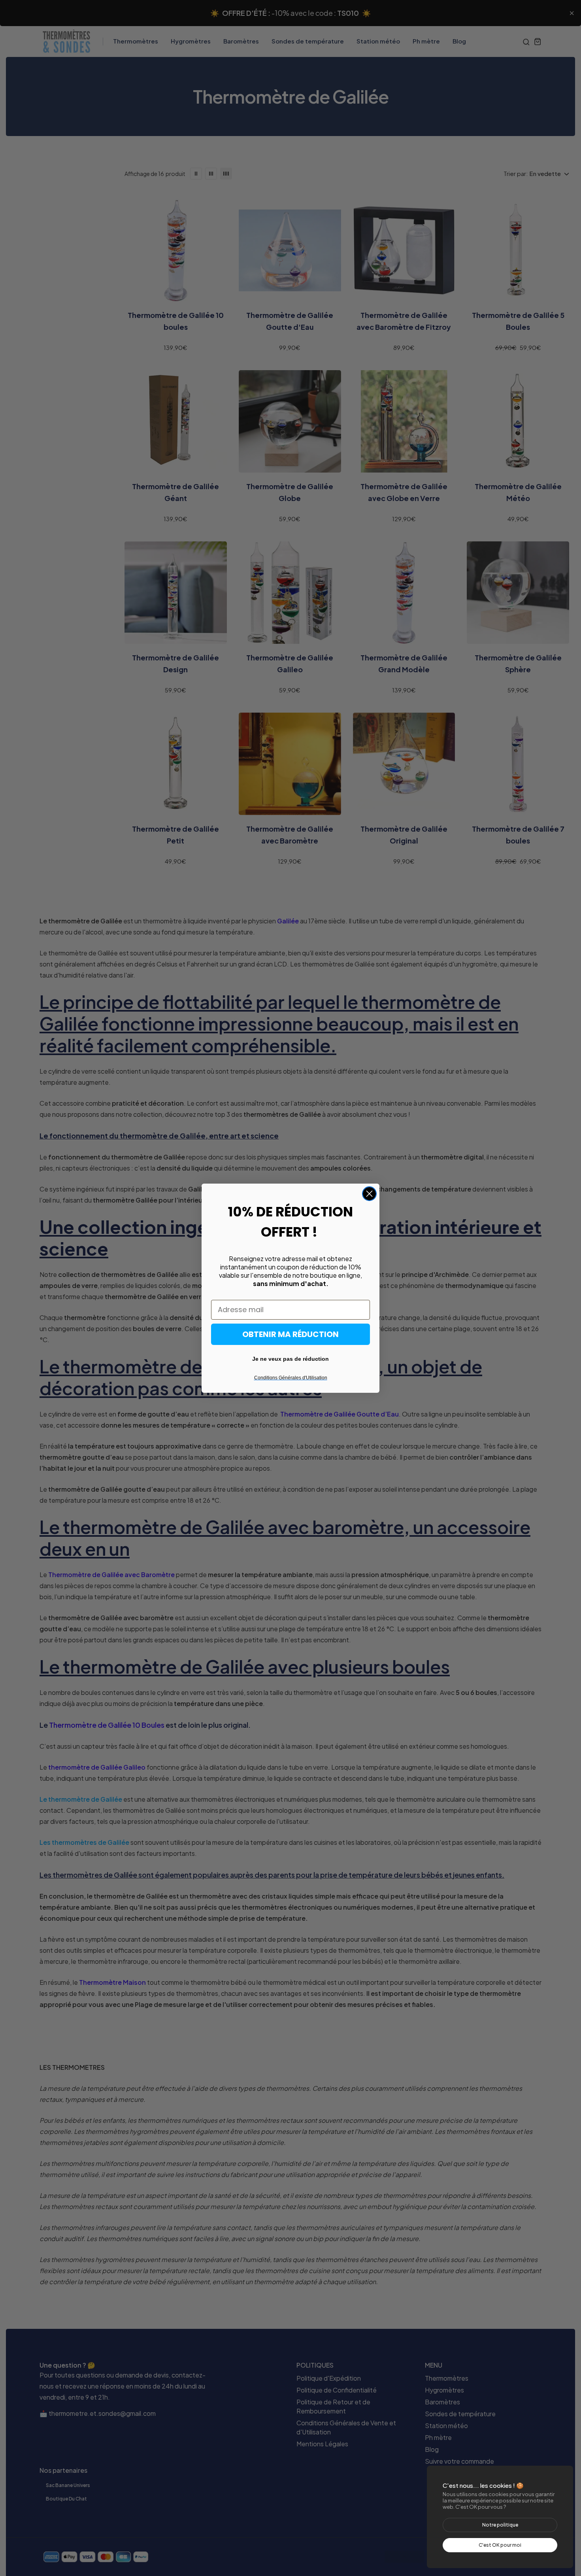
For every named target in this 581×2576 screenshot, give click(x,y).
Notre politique (500, 2525)
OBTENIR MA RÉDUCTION (290, 1334)
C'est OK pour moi (500, 2545)
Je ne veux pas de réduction (290, 1359)
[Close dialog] (369, 1194)
